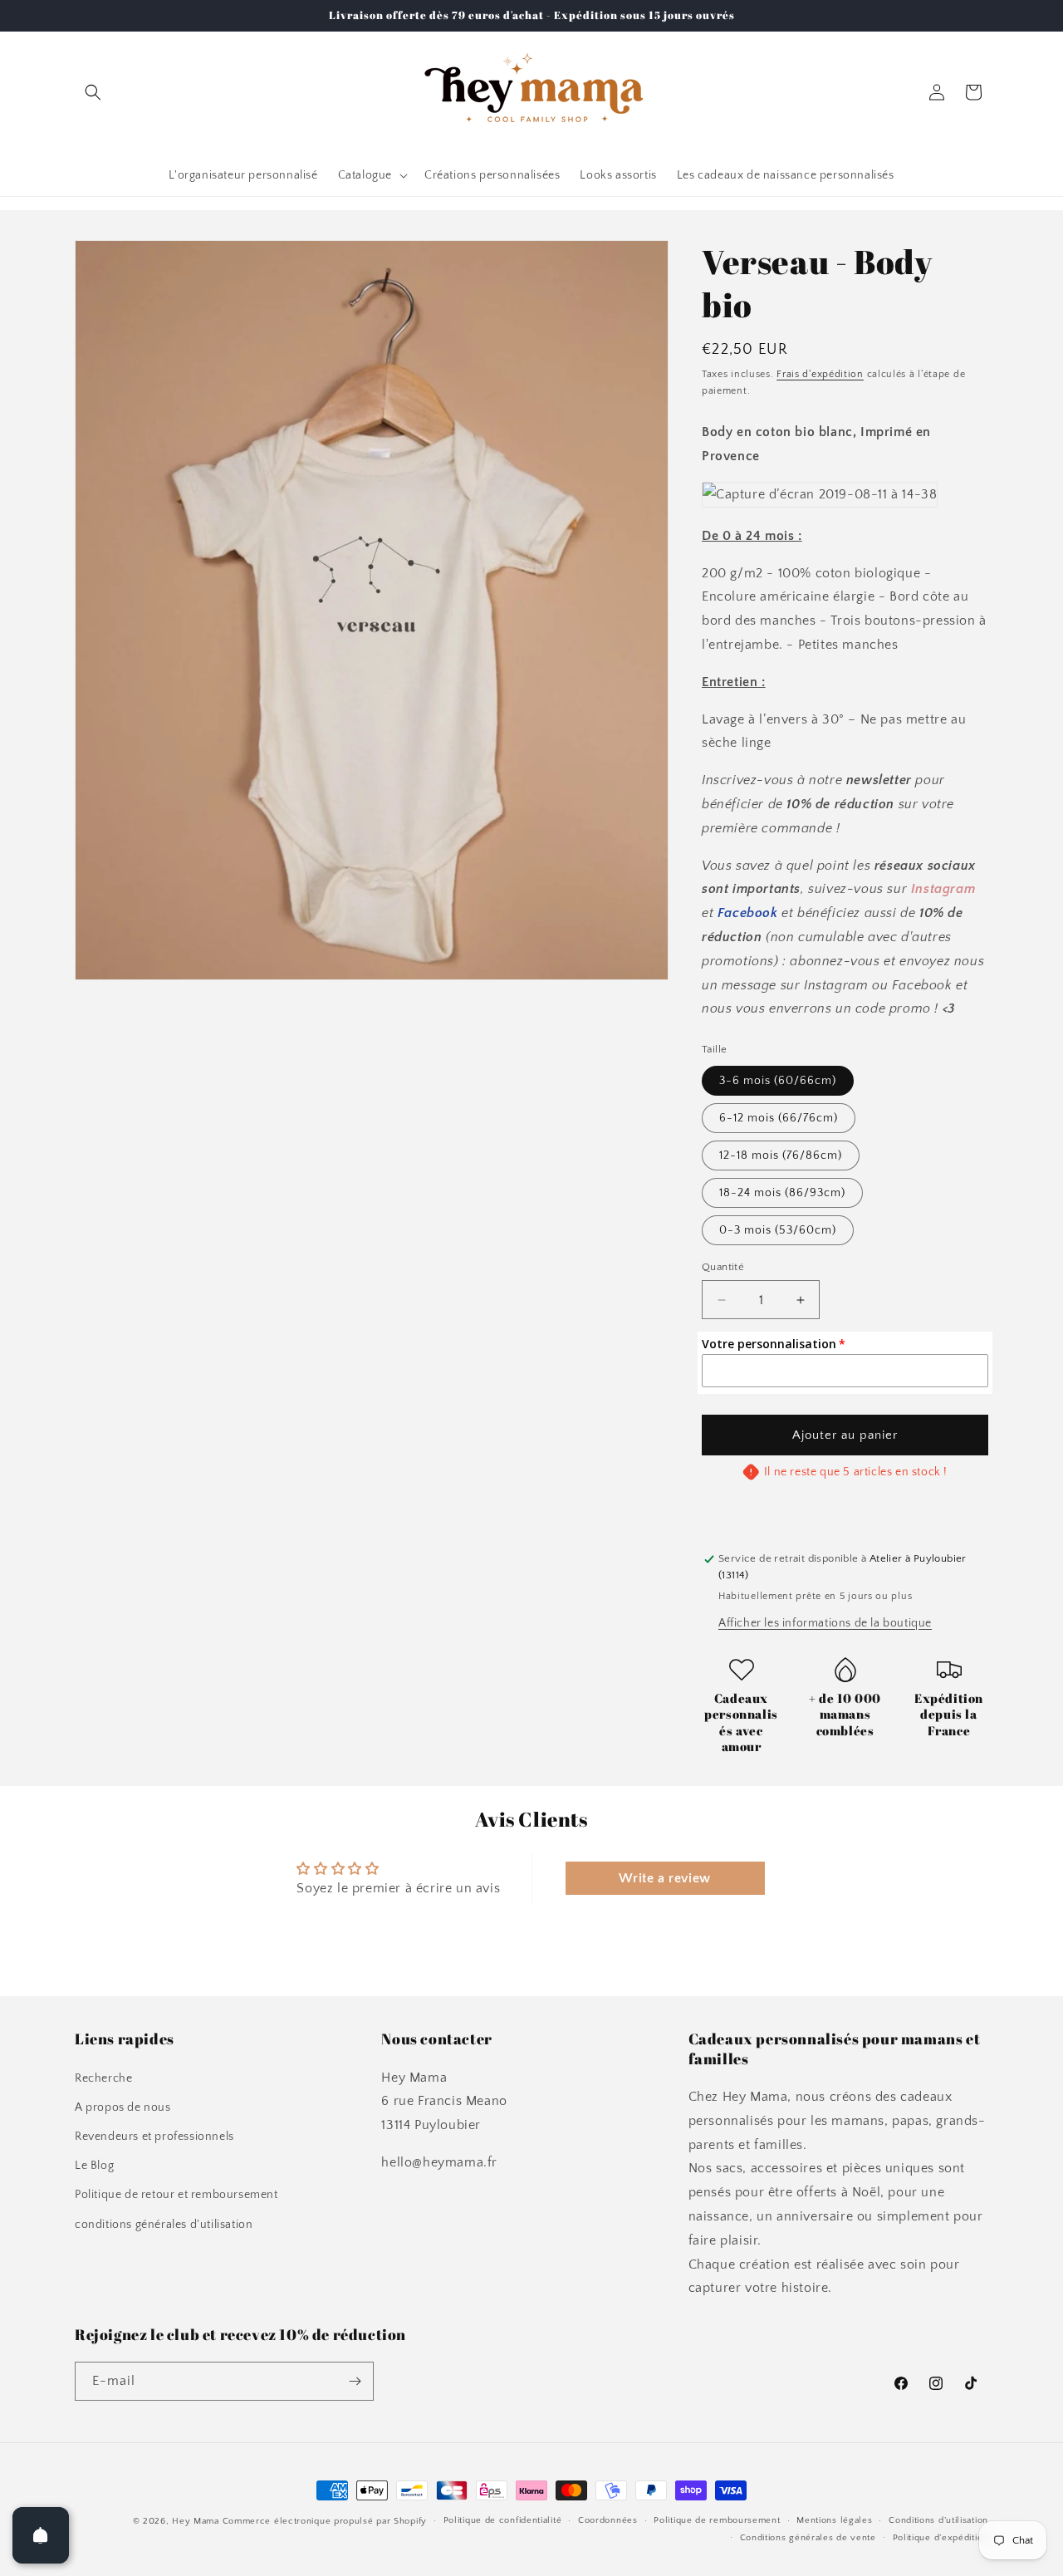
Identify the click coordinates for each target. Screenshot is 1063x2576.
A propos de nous (123, 2107)
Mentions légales (834, 2520)
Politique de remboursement (717, 2520)
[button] (93, 92)
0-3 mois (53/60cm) (778, 1230)
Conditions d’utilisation (938, 2520)
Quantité (723, 1267)
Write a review (664, 1878)
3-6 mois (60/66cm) (778, 1081)
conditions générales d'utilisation (164, 2225)
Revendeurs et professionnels (154, 2137)
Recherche (103, 2078)
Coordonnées (608, 2520)
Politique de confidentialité (503, 2520)
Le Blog (94, 2166)
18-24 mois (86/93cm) (782, 1193)
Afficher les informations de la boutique (825, 1623)
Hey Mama (196, 2521)
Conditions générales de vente (808, 2538)
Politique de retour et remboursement (176, 2195)
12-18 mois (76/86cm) (781, 1156)
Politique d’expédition (941, 2538)
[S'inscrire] (355, 2381)
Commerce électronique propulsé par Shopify (325, 2521)
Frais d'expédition (820, 374)
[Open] (41, 2535)
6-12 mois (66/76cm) (779, 1118)
